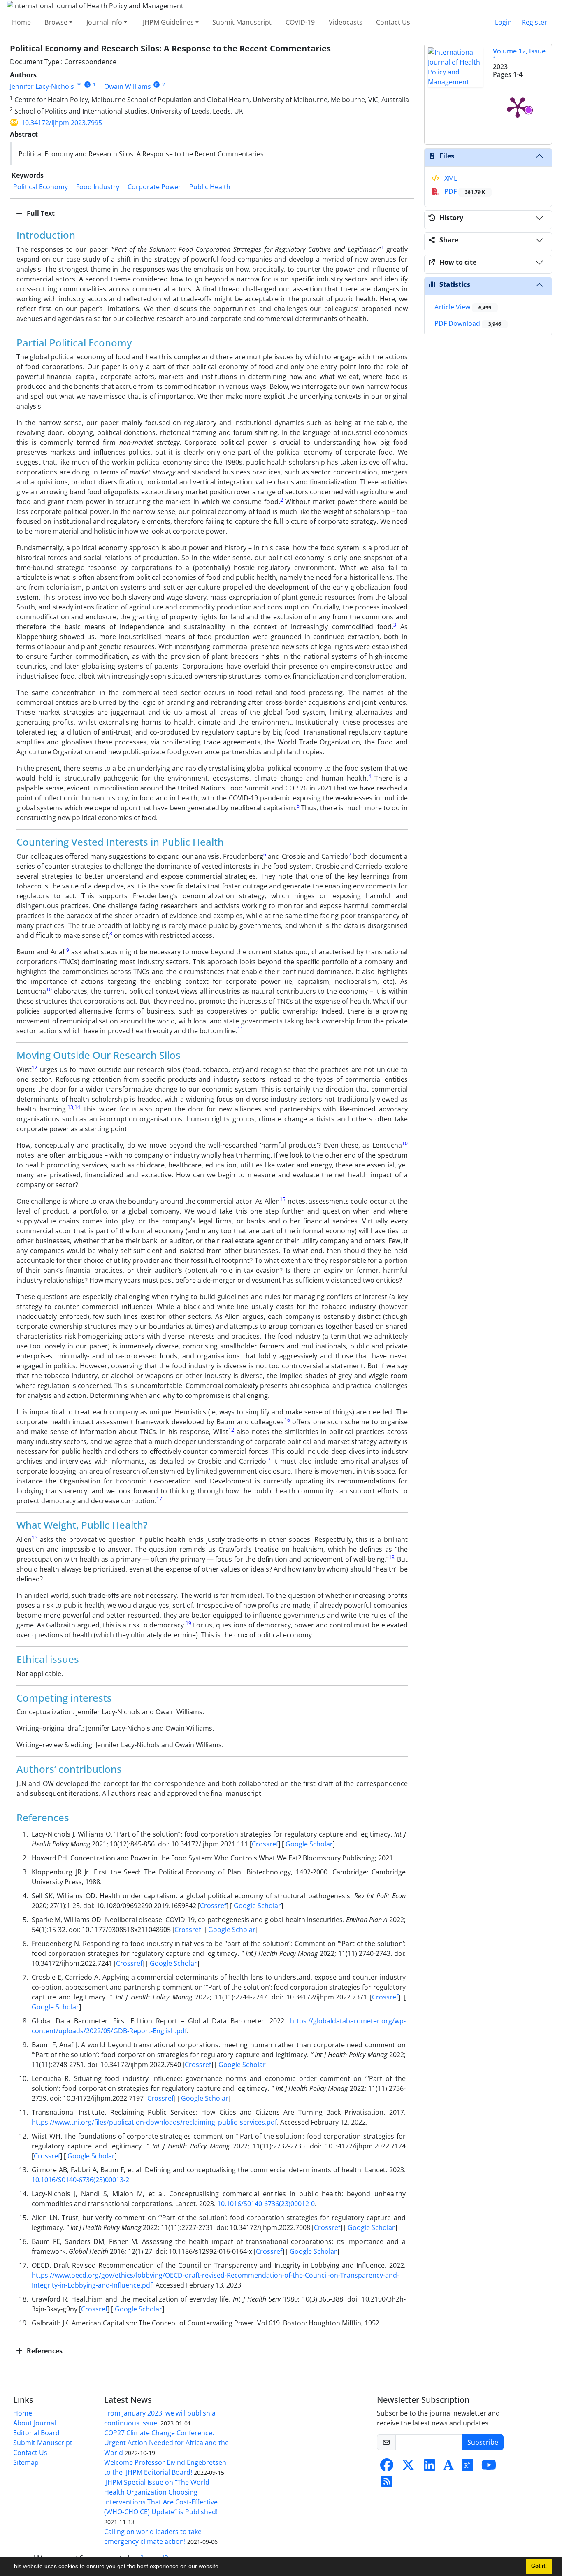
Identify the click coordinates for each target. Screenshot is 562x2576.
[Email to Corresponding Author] (79, 85)
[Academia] (448, 2467)
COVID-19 (300, 22)
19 (188, 1623)
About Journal (35, 2423)
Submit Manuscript (242, 22)
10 (49, 989)
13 (70, 1107)
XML (450, 178)
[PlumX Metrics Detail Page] (518, 107)
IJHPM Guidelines (167, 22)
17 (159, 1499)
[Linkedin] (430, 2467)
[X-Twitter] (408, 2467)
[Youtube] (489, 2467)
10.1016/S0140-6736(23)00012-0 (266, 2204)
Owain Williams (128, 86)
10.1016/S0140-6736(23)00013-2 (80, 2180)
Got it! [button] (539, 2566)
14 (77, 1107)
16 (287, 1420)
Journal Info (104, 22)
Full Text (40, 213)
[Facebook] (387, 2467)
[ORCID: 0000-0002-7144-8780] (157, 85)
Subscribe (483, 2442)
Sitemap (26, 2462)
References (44, 2351)
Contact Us (393, 22)
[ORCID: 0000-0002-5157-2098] (87, 85)
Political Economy (41, 187)
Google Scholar (308, 1844)
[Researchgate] (467, 2467)
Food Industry (98, 187)
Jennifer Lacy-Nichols (42, 86)
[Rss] (387, 2484)
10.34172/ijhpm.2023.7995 (62, 123)
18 (392, 1557)
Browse (56, 22)
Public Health (210, 187)
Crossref (265, 1844)
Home (21, 22)
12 (35, 1068)
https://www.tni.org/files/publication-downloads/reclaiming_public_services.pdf (154, 2122)
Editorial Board (36, 2433)
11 (240, 1029)
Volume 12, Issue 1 (519, 55)
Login (503, 22)
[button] (223, 2567)
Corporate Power (154, 187)
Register (534, 22)
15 (283, 1199)
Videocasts (346, 22)
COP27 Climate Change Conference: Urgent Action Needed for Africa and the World (166, 2443)
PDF (464, 191)
